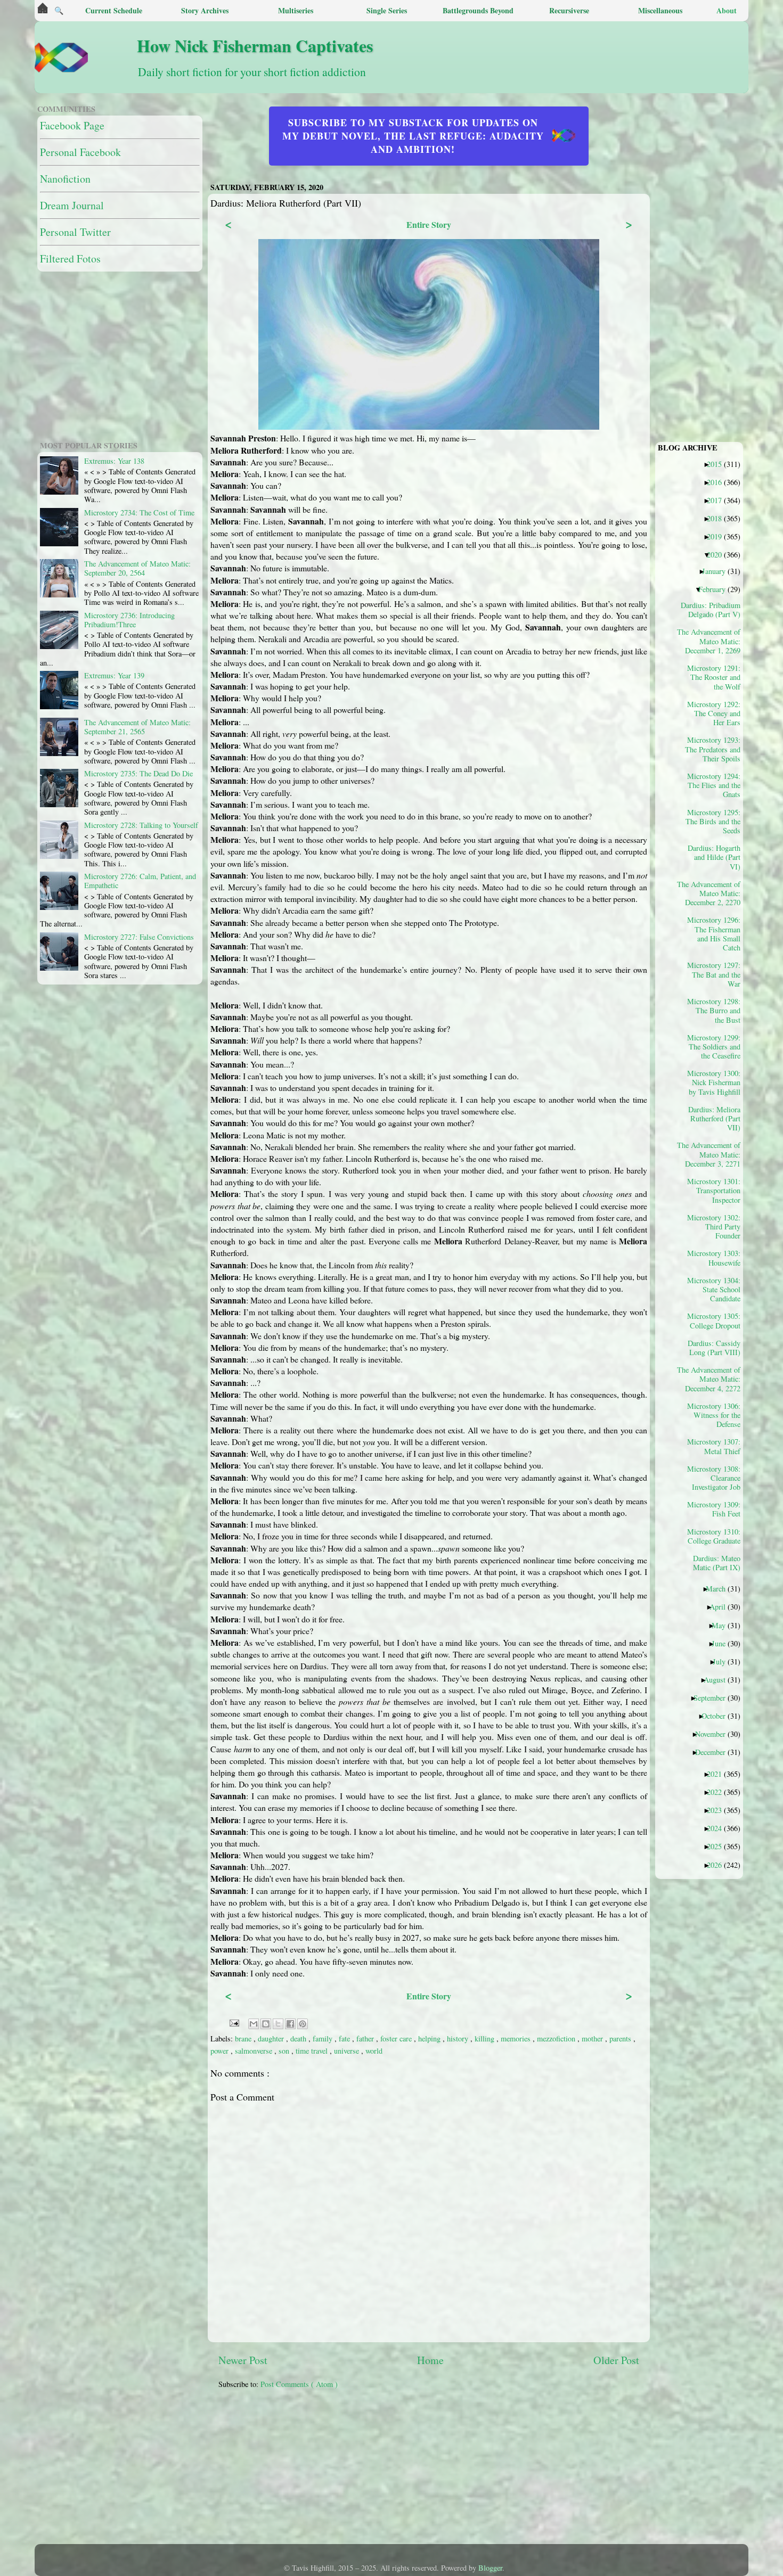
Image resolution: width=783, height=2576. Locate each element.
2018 (718, 518)
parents (621, 2038)
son (285, 2051)
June (723, 1643)
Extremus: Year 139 (114, 675)
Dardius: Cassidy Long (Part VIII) (714, 1348)
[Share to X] (278, 2024)
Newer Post (243, 2360)
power (221, 2051)
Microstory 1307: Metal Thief (714, 1446)
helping (430, 2038)
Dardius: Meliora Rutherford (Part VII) (714, 1118)
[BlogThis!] (266, 2024)
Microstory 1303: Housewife (714, 1258)
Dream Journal (72, 205)
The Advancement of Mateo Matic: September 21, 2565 (137, 727)
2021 (718, 1774)
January (718, 571)
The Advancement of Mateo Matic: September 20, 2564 (137, 568)
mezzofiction (557, 2038)
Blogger (490, 2568)
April (721, 1606)
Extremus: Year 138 (114, 461)
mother (593, 2038)
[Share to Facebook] (290, 2024)
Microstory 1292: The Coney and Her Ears (714, 713)
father (366, 2038)
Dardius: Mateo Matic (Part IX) (717, 1563)
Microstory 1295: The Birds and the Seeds (713, 821)
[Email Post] (234, 2022)
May (723, 1625)
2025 (718, 1846)
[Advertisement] (477, 2472)
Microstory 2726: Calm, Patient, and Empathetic (140, 881)
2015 (718, 464)
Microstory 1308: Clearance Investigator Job (714, 1478)
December (714, 1752)
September (713, 1697)
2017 (718, 500)
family (324, 2038)
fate (345, 2038)
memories (517, 2038)
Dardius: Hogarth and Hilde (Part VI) (714, 857)
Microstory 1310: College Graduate (714, 1536)
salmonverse (255, 2051)
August (719, 1679)
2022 (718, 1792)
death (299, 2038)
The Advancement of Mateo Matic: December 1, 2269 (713, 641)
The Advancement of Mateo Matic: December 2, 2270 (713, 893)
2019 (718, 536)
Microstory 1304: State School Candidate (714, 1289)
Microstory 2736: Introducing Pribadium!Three (129, 620)
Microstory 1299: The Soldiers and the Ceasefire (714, 1047)
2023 (718, 1810)
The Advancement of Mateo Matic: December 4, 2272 (713, 1379)
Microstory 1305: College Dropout (714, 1320)
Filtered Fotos (70, 259)
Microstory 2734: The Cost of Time (139, 512)
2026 (718, 1865)
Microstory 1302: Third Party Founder (714, 1227)
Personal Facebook (80, 152)
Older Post (616, 2360)
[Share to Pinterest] (303, 2024)
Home (430, 2360)
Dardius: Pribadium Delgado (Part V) (713, 610)
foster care (397, 2038)
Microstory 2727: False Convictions (139, 937)
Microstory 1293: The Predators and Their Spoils (713, 749)
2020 (718, 554)
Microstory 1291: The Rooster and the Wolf (714, 677)
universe (348, 2051)
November (714, 1734)
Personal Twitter (75, 232)
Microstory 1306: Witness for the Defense (714, 1415)
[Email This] (254, 2024)
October (717, 1716)
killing (486, 2038)
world (374, 2051)
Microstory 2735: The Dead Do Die (138, 773)
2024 (718, 1828)
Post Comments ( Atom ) (299, 2384)
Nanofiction (65, 179)
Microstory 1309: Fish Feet (714, 1509)
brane (244, 2038)
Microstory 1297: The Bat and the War (714, 974)
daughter (272, 2038)
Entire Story (429, 224)
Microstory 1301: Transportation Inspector (714, 1190)
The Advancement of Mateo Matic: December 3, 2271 (713, 1154)
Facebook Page (72, 125)
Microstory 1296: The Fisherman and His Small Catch (714, 933)
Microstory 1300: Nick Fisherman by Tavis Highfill (714, 1082)
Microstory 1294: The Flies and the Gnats (714, 785)
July (723, 1661)
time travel (313, 2051)
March (720, 1588)
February (716, 589)
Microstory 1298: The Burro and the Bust (714, 1010)
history (459, 2038)
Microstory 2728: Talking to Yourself (141, 825)
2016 (718, 482)
